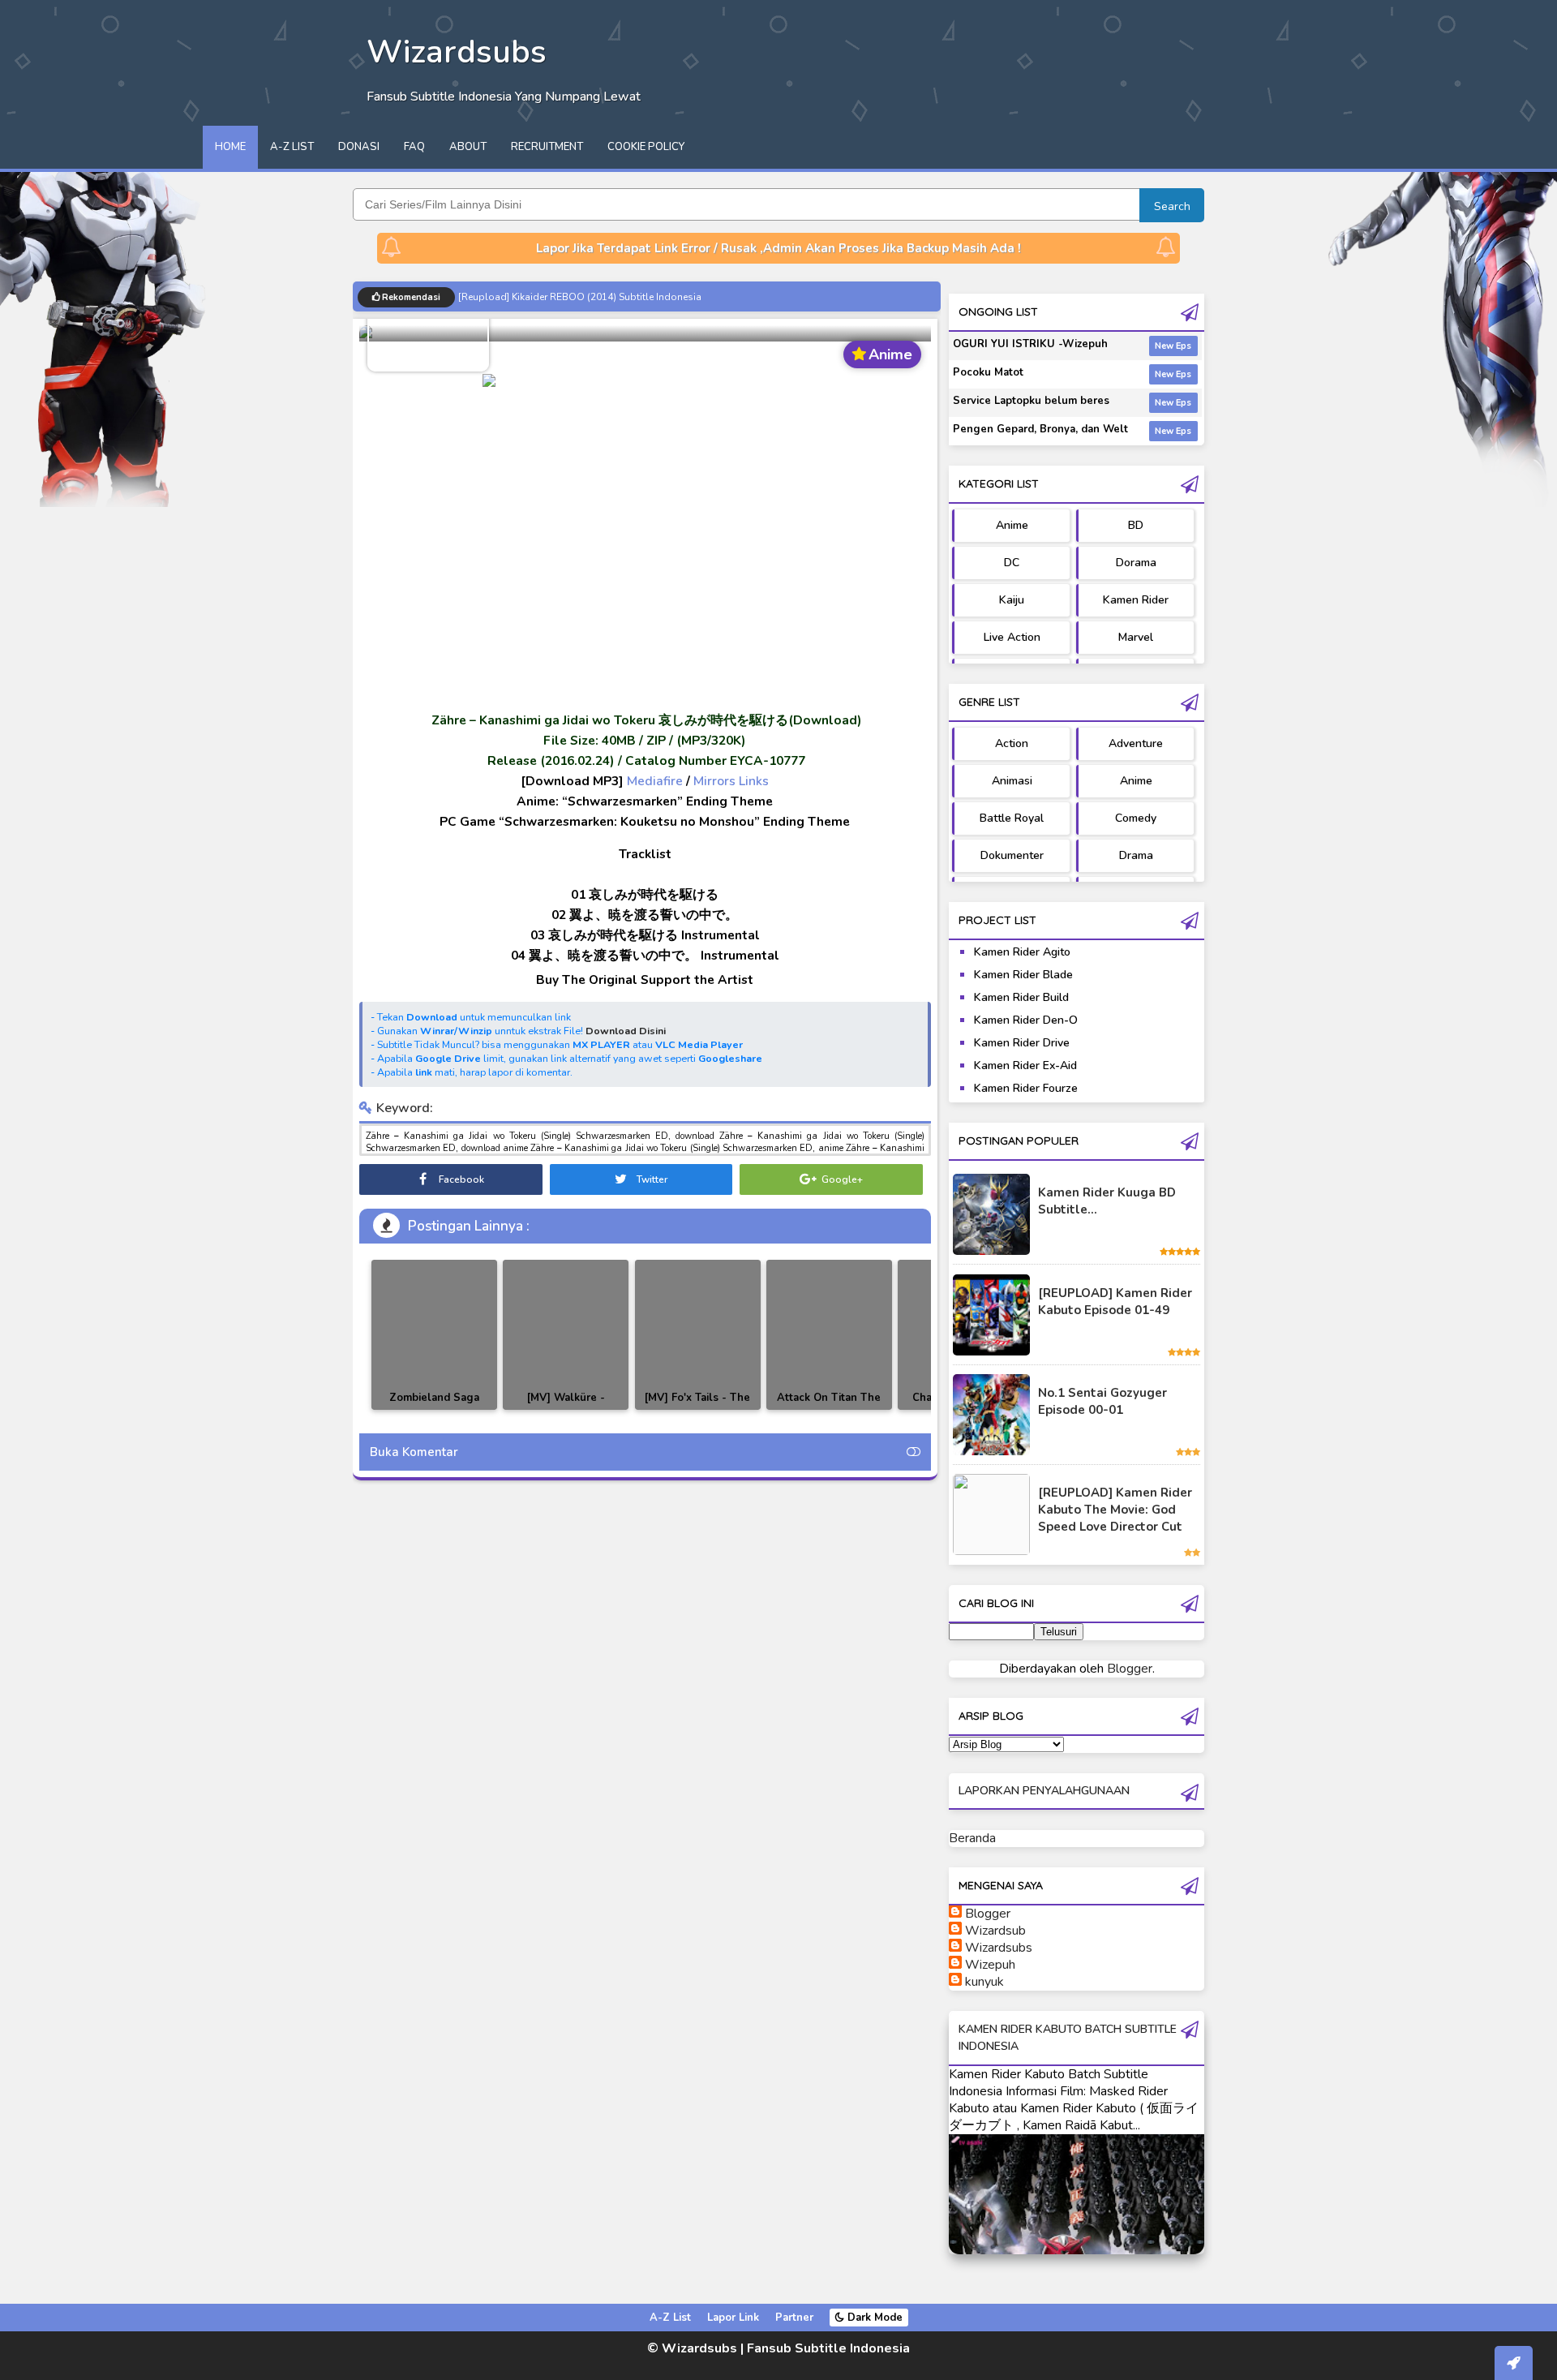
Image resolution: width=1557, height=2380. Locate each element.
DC (1012, 563)
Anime (1012, 525)
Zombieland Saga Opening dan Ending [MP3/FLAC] (434, 1409)
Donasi (359, 147)
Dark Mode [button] (873, 2318)
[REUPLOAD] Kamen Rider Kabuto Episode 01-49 (1115, 1302)
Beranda (972, 1838)
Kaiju (1012, 600)
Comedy (1136, 818)
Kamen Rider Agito (1022, 952)
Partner (794, 2318)
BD (1136, 525)
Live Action (1012, 637)
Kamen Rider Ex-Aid (1025, 1065)
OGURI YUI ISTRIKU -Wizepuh (1030, 344)
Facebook (460, 1179)
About (468, 147)
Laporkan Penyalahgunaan (1044, 1791)
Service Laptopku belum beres (1031, 401)
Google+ (841, 1179)
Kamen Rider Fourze (1026, 1088)
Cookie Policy (646, 147)
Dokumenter (1012, 855)
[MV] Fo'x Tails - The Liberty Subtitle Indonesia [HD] (697, 1409)
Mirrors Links (731, 781)
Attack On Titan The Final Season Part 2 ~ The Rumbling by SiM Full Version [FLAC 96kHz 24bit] (829, 1409)
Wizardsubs (999, 1948)
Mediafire (655, 781)
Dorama (1136, 563)
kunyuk (984, 1982)
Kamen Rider (1136, 600)
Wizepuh (990, 1965)
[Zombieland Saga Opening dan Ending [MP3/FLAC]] (434, 1335)
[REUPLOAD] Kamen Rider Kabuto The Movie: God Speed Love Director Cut (1115, 1510)
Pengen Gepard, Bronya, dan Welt (1040, 429)
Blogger (1130, 1669)
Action (1012, 743)
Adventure (1136, 743)
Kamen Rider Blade (1023, 975)
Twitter (651, 1179)
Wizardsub (995, 1931)
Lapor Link (733, 2318)
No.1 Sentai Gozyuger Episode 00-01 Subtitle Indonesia (585, 296)
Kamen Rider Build (1021, 997)
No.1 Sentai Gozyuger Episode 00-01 (1102, 1401)
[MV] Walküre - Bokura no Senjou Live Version (566, 1409)
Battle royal (1012, 818)
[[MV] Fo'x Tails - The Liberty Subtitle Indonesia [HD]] (698, 1335)
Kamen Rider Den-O (1026, 1020)
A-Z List (292, 147)
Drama (1136, 855)
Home (230, 147)
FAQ (414, 147)
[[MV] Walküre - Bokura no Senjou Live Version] (566, 1335)
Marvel (1136, 637)
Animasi (1012, 781)
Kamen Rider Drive (1022, 1043)
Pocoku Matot (988, 372)
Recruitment (547, 147)
